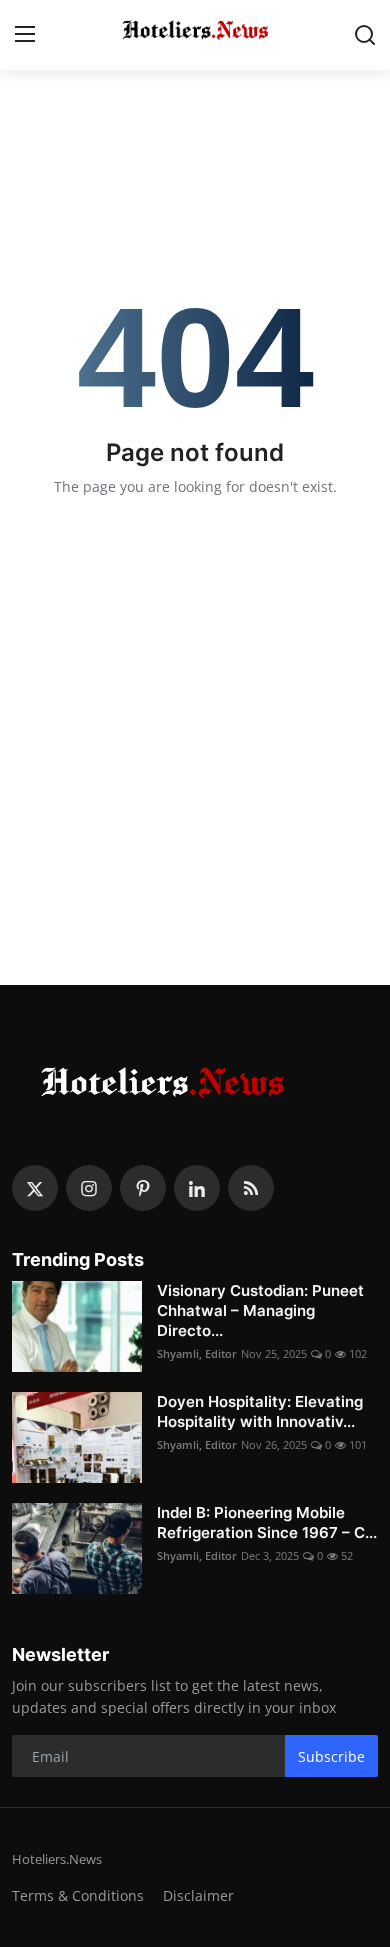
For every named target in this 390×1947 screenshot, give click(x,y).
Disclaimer (198, 1895)
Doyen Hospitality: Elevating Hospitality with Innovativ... (260, 1411)
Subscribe (331, 1756)
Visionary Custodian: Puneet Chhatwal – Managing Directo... (260, 1310)
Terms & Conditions (78, 1895)
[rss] (251, 1188)
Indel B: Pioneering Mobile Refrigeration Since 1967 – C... (267, 1522)
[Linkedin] (197, 1188)
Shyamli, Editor (197, 1353)
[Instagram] (89, 1188)
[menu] (25, 35)
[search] (365, 35)
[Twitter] (35, 1188)
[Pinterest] (143, 1188)
